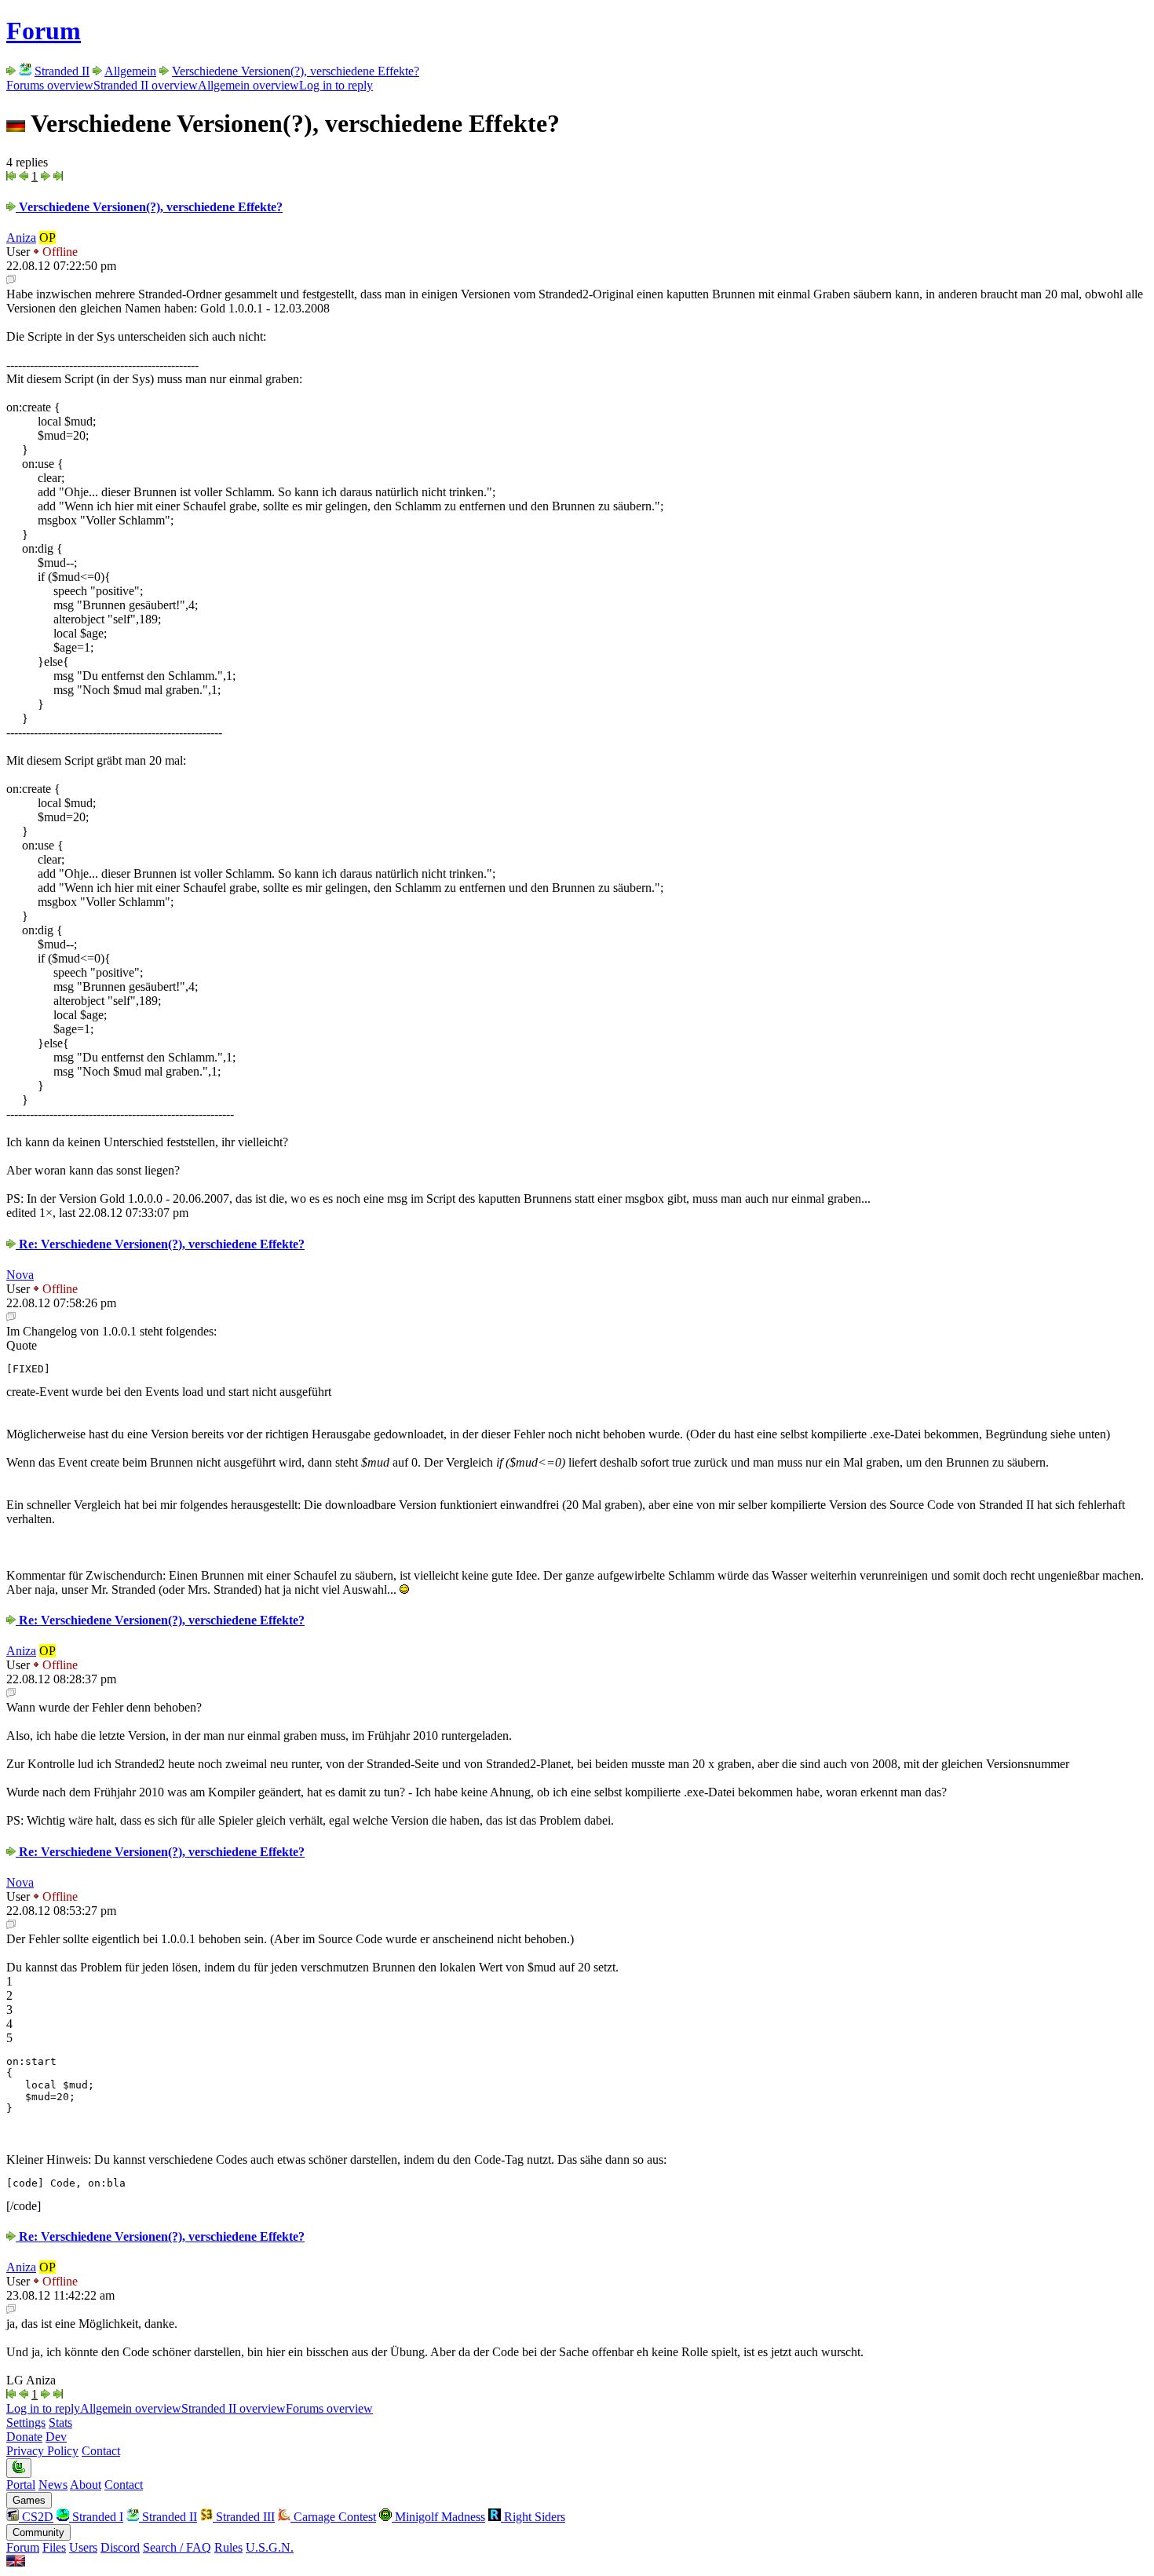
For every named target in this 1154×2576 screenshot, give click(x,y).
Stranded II (62, 71)
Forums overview (50, 85)
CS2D (36, 2517)
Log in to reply (336, 85)
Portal (21, 2485)
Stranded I (96, 2517)
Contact (101, 2451)
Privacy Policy (42, 2451)
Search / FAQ (177, 2547)
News (53, 2485)
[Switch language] (16, 2562)
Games (29, 2500)
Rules (228, 2547)
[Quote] (11, 280)
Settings (26, 2423)
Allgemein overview (248, 85)
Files (54, 2547)
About (86, 2485)
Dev (56, 2437)
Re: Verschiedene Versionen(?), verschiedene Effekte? (160, 1244)
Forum (44, 31)
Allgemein (130, 71)
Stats (60, 2423)
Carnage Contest (333, 2517)
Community (38, 2532)
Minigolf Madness (438, 2517)
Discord (120, 2547)
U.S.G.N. (270, 2547)
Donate (24, 2437)
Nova (20, 1275)
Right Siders (533, 2517)
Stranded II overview (146, 85)
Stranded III (244, 2517)
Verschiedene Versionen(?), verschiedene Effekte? (296, 71)
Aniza (21, 238)
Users (83, 2547)
